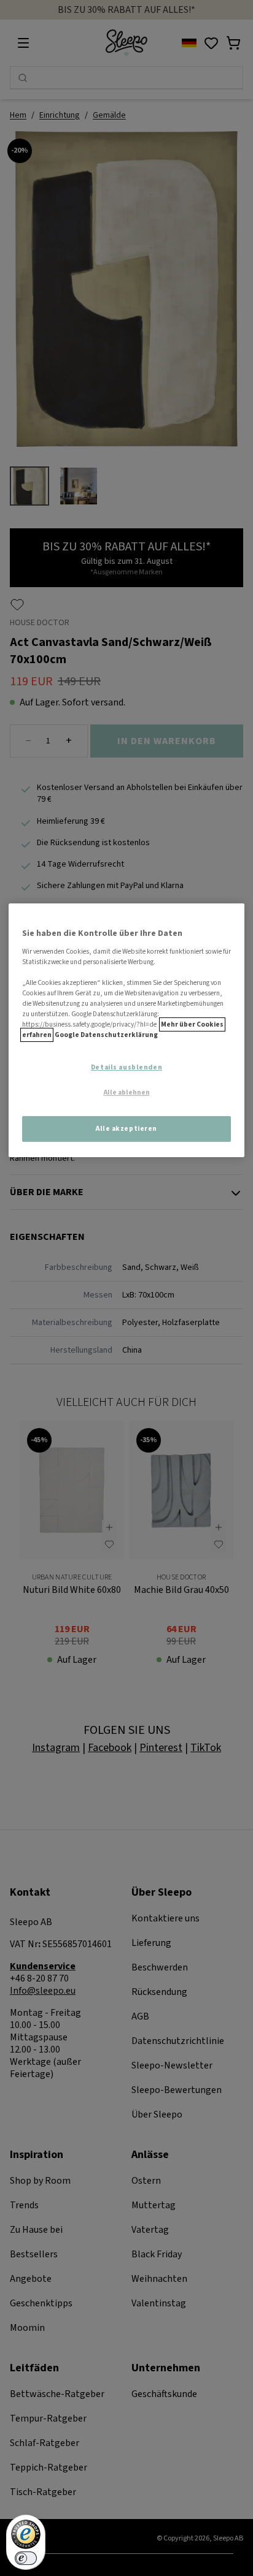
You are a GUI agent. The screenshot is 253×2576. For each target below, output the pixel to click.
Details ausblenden (126, 1067)
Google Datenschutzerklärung (106, 1035)
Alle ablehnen (127, 1093)
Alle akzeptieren (126, 1129)
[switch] (26, 2558)
